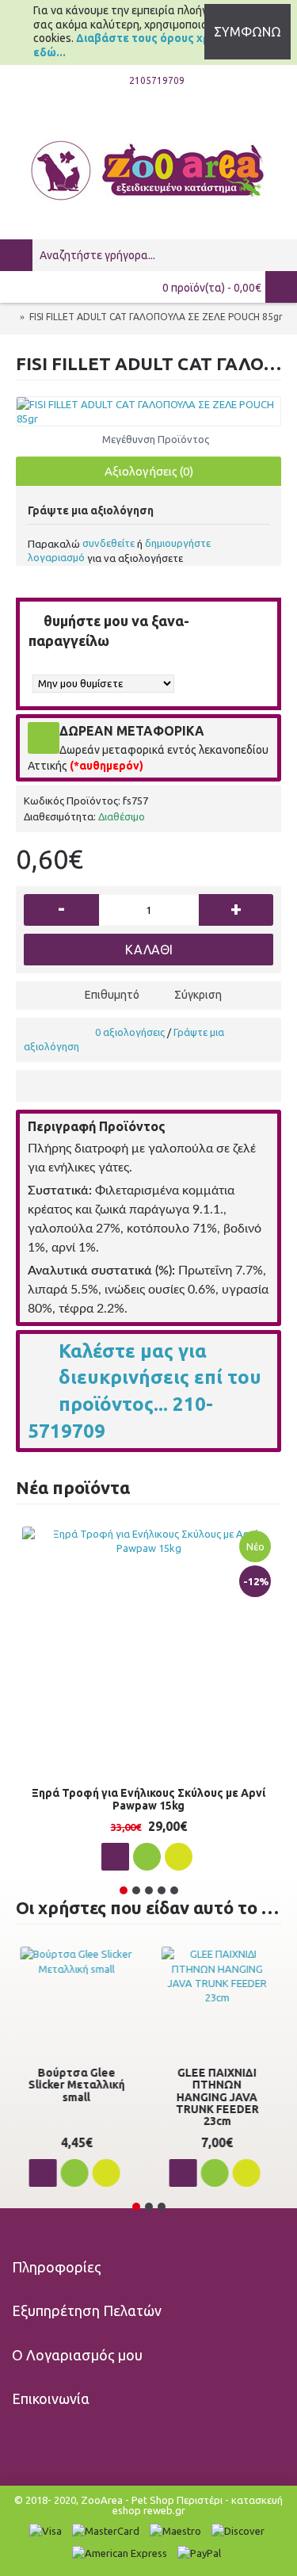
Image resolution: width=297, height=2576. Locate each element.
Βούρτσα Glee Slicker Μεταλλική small (78, 2085)
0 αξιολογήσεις (130, 1032)
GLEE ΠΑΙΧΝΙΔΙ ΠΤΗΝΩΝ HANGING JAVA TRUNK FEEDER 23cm (219, 2097)
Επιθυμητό (112, 995)
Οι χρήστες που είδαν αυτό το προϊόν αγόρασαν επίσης (148, 1907)
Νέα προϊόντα (73, 1487)
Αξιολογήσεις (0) (149, 471)
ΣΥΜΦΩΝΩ (247, 32)
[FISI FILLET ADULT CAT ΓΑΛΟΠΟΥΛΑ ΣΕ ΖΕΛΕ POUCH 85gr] (148, 411)
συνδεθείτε (109, 543)
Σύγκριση (198, 995)
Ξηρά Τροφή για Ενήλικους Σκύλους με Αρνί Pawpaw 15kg (148, 1799)
